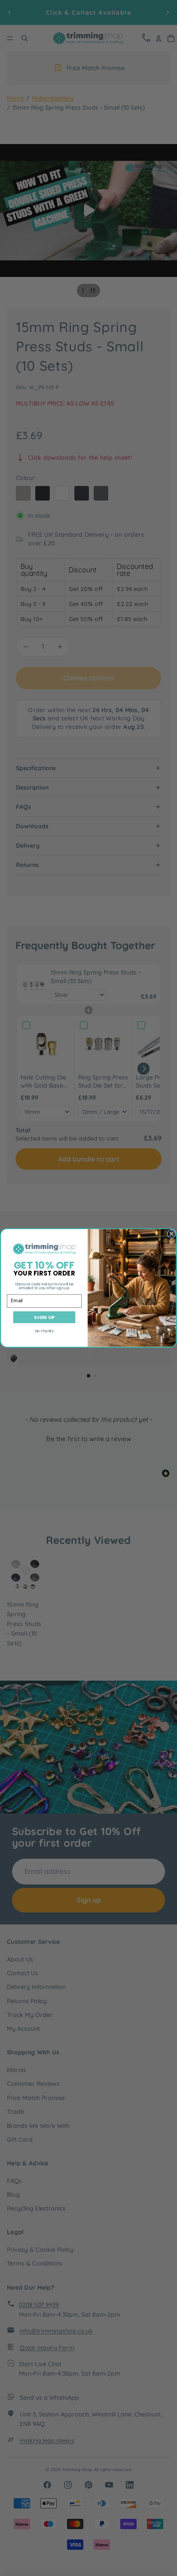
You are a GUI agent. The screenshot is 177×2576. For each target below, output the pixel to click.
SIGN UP (44, 1317)
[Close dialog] (171, 1234)
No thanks (44, 1331)
